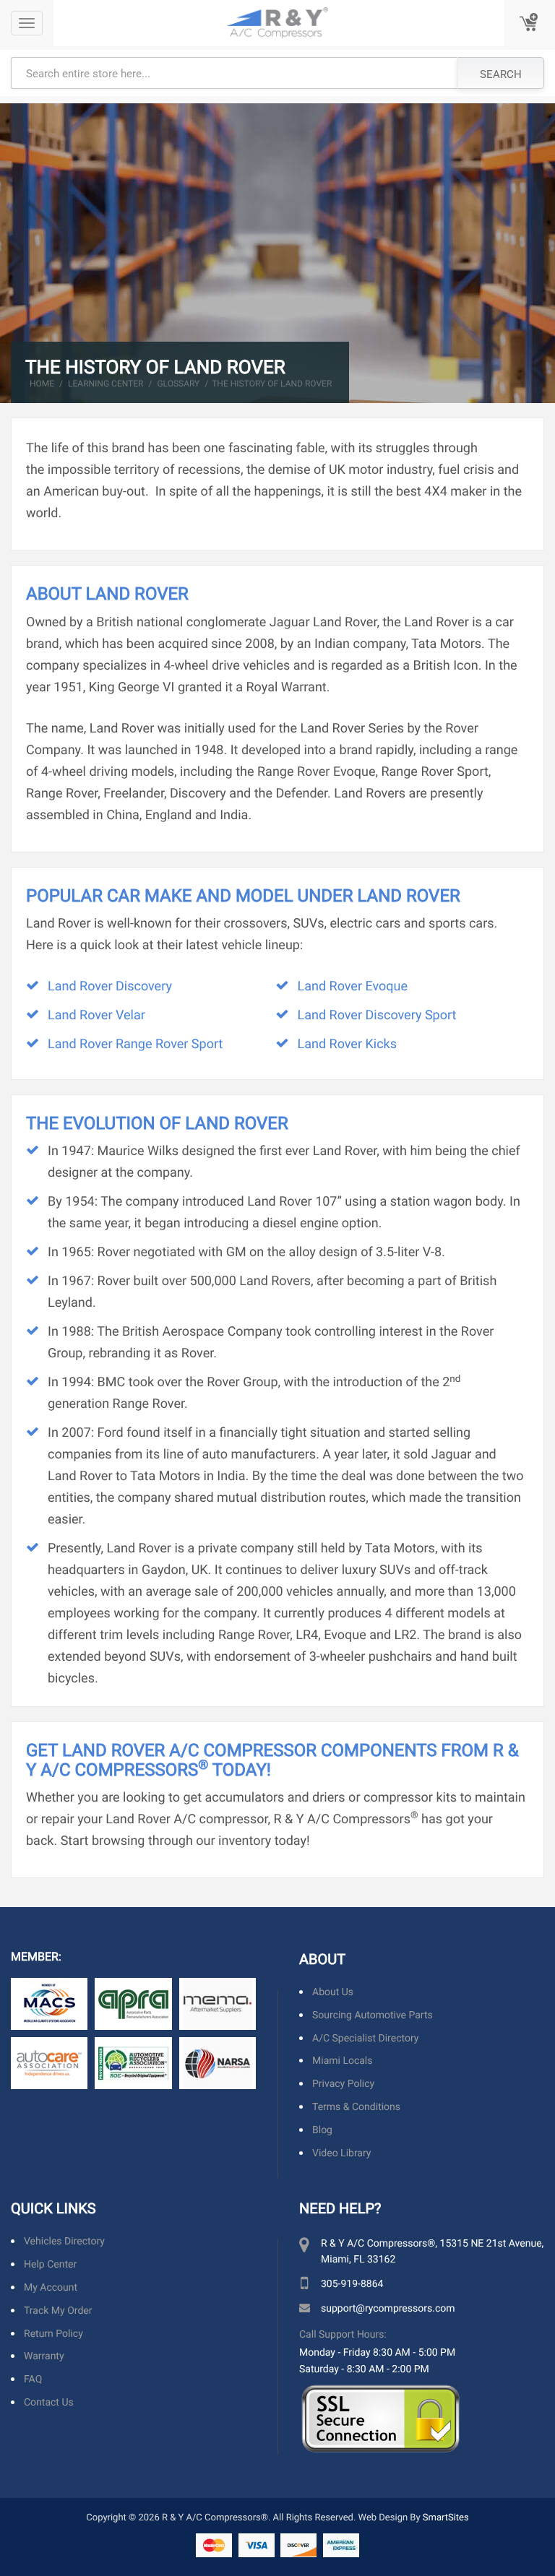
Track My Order (58, 2311)
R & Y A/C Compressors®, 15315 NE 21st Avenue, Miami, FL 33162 (432, 2251)
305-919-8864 (352, 2284)
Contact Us (49, 2402)
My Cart (530, 23)
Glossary (178, 384)
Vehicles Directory (64, 2242)
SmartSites (446, 2517)
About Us (333, 1992)
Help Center (50, 2264)
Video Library (341, 2153)
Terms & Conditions (356, 2107)
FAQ (33, 2379)
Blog (322, 2130)
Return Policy (53, 2334)
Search (501, 74)
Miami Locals (343, 2061)
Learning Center (106, 384)
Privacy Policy (343, 2084)
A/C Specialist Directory (365, 2038)
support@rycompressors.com (388, 2308)
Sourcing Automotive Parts (373, 2015)
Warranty (44, 2357)
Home (42, 384)
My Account (51, 2287)
